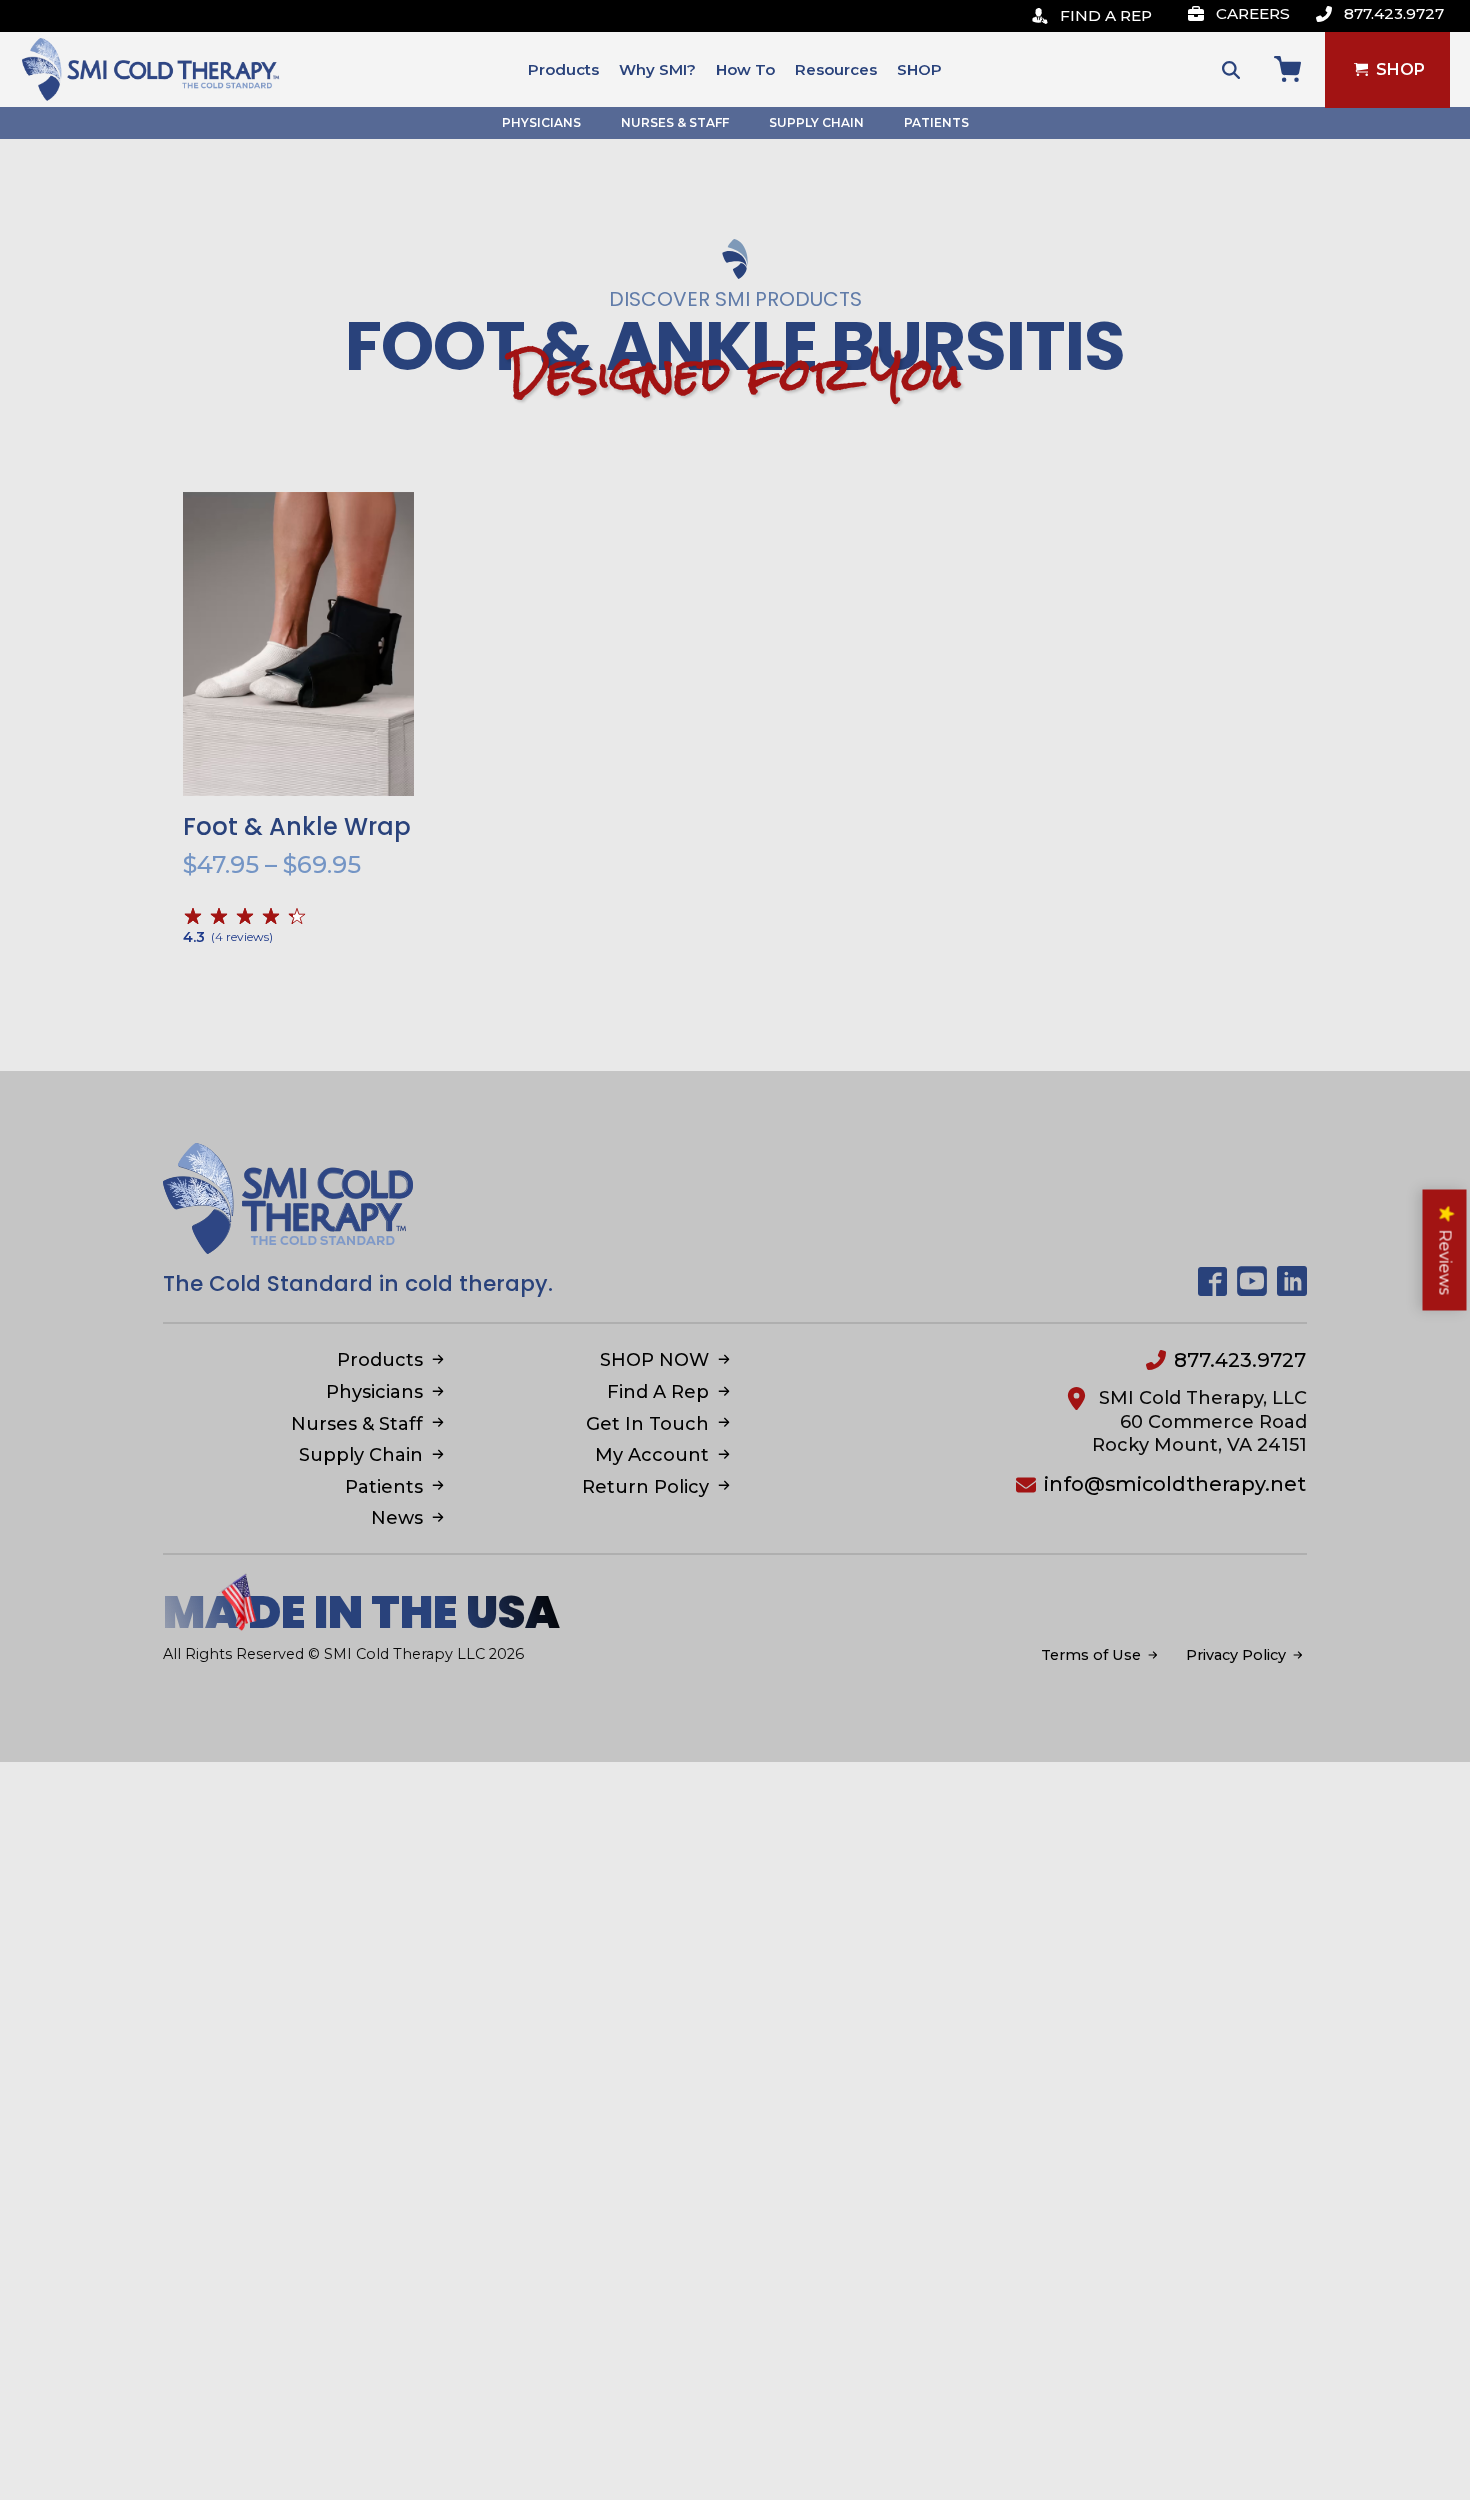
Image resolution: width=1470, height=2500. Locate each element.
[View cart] (1287, 69)
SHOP (919, 69)
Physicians (541, 122)
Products (563, 69)
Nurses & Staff (675, 122)
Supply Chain (816, 122)
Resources (836, 69)
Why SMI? (657, 69)
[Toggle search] (1231, 70)
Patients (936, 122)
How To (745, 69)
